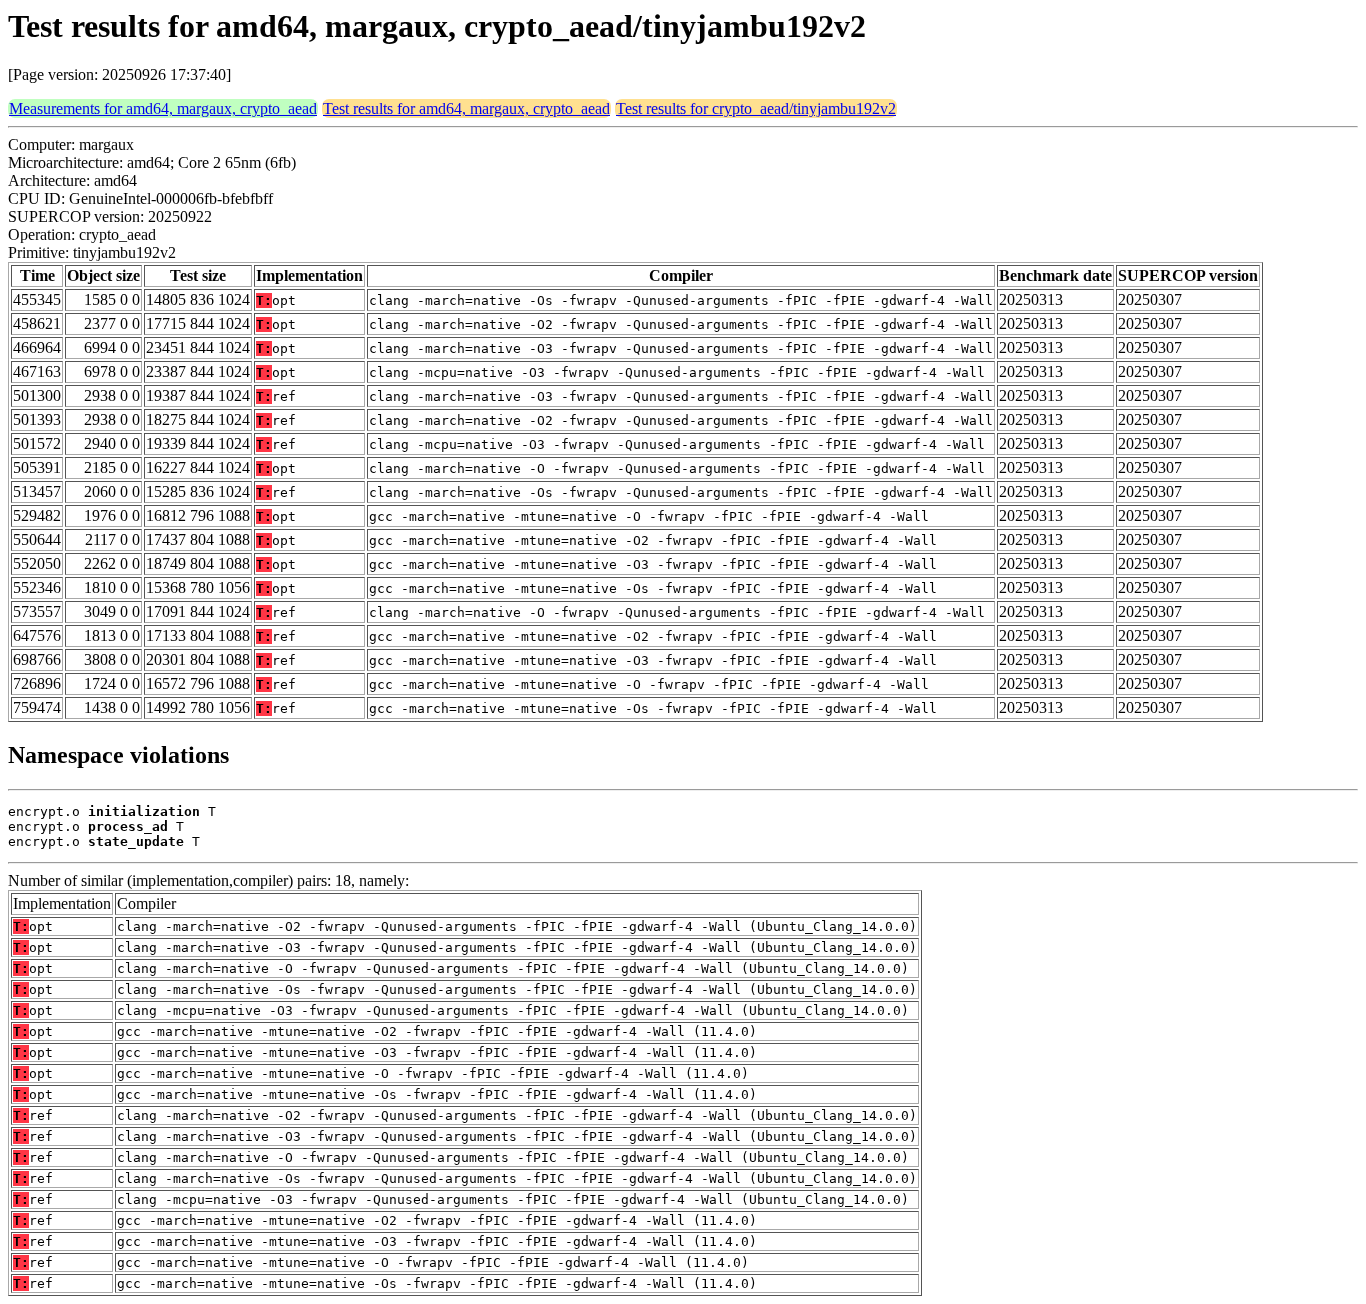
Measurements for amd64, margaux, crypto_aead (163, 108)
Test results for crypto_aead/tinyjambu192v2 (756, 108)
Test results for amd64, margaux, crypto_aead (466, 108)
